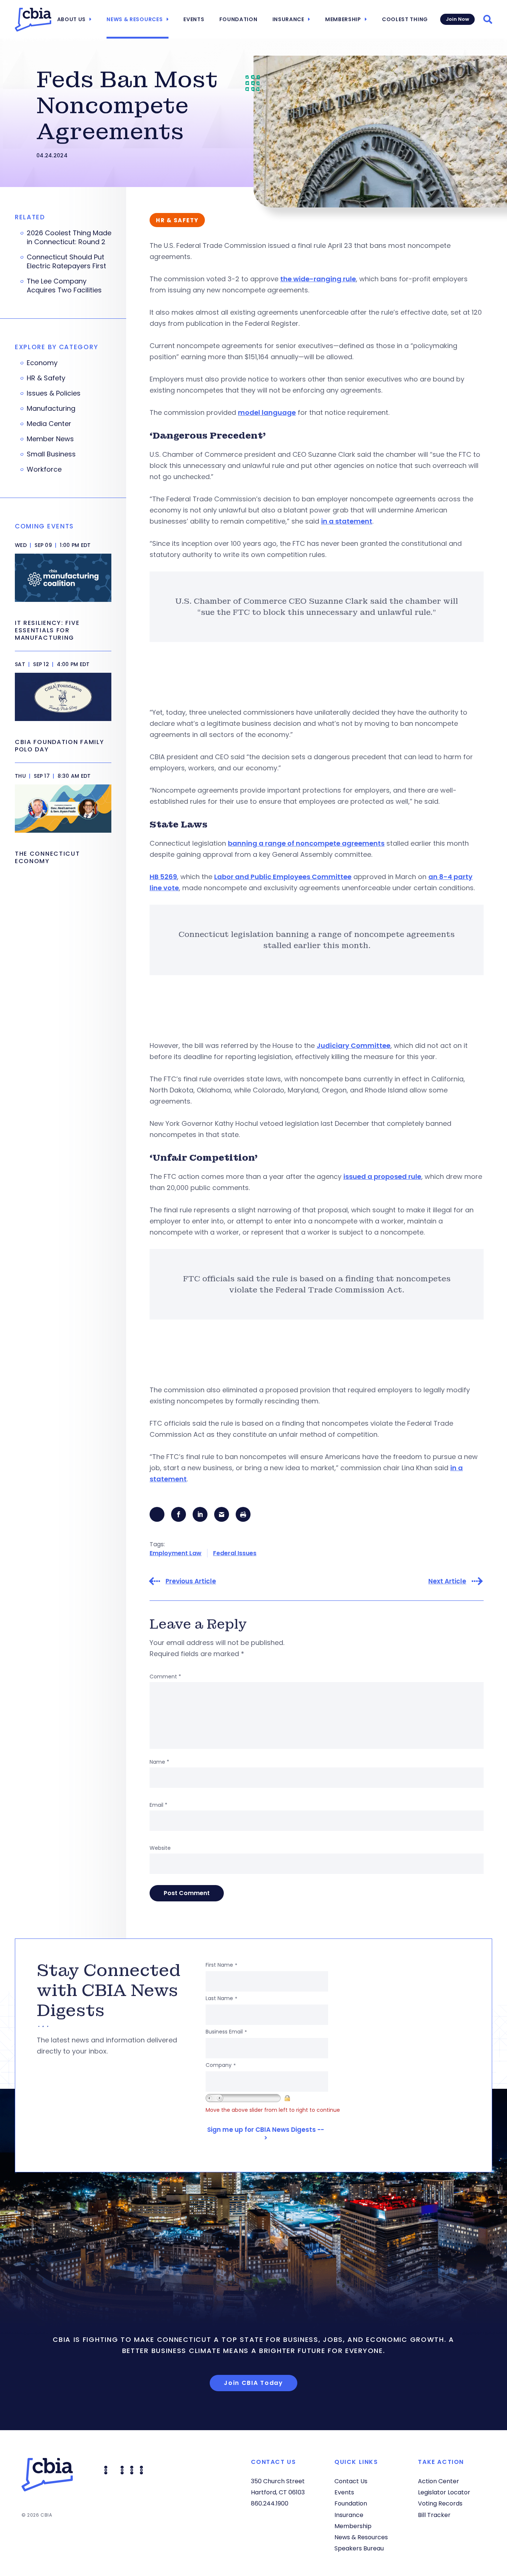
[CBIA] (33, 20)
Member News (50, 439)
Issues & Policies (54, 393)
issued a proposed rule (382, 1176)
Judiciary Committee (354, 1046)
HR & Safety (46, 378)
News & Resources (135, 19)
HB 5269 (163, 877)
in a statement (347, 521)
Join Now (457, 19)
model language (267, 412)
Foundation (238, 19)
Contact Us (351, 2481)
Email (158, 1805)
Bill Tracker (434, 2515)
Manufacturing (51, 409)
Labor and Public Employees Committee (283, 877)
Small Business (51, 454)
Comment (165, 1677)
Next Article (447, 1581)
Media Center (49, 424)
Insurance (288, 19)
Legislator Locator (444, 2492)
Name (159, 1762)
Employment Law (176, 1553)
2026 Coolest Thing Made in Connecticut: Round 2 (69, 237)
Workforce (44, 469)
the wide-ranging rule (318, 279)
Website (160, 1848)
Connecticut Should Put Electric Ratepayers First (66, 262)
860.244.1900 (270, 2503)
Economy (42, 363)
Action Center (439, 2481)
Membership (343, 19)
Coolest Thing (405, 19)
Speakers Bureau (359, 2548)
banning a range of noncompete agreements (306, 843)
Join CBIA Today (253, 2383)
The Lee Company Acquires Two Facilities (64, 286)
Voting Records (440, 2503)
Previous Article (191, 1581)
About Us (72, 19)
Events (194, 19)
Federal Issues (235, 1553)
